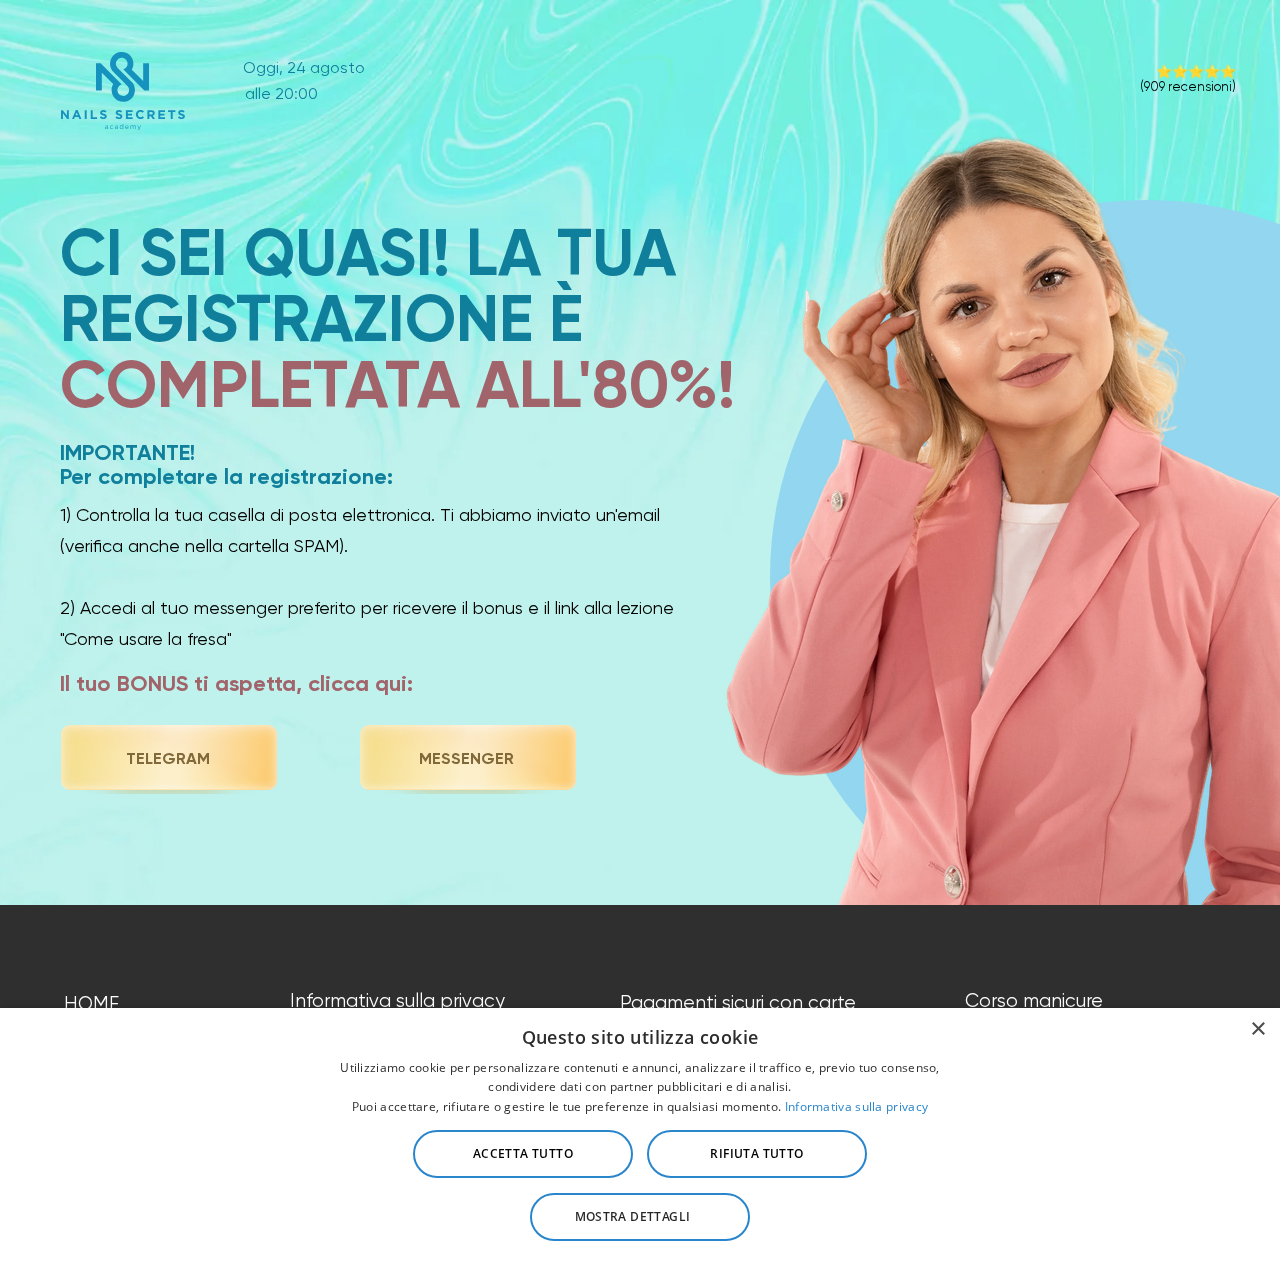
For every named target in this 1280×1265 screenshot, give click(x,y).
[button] (640, 1217)
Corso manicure (1034, 1001)
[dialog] (640, 1136)
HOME (91, 1004)
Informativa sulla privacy (397, 1001)
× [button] (1257, 1029)
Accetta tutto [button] (523, 1153)
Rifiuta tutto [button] (756, 1153)
